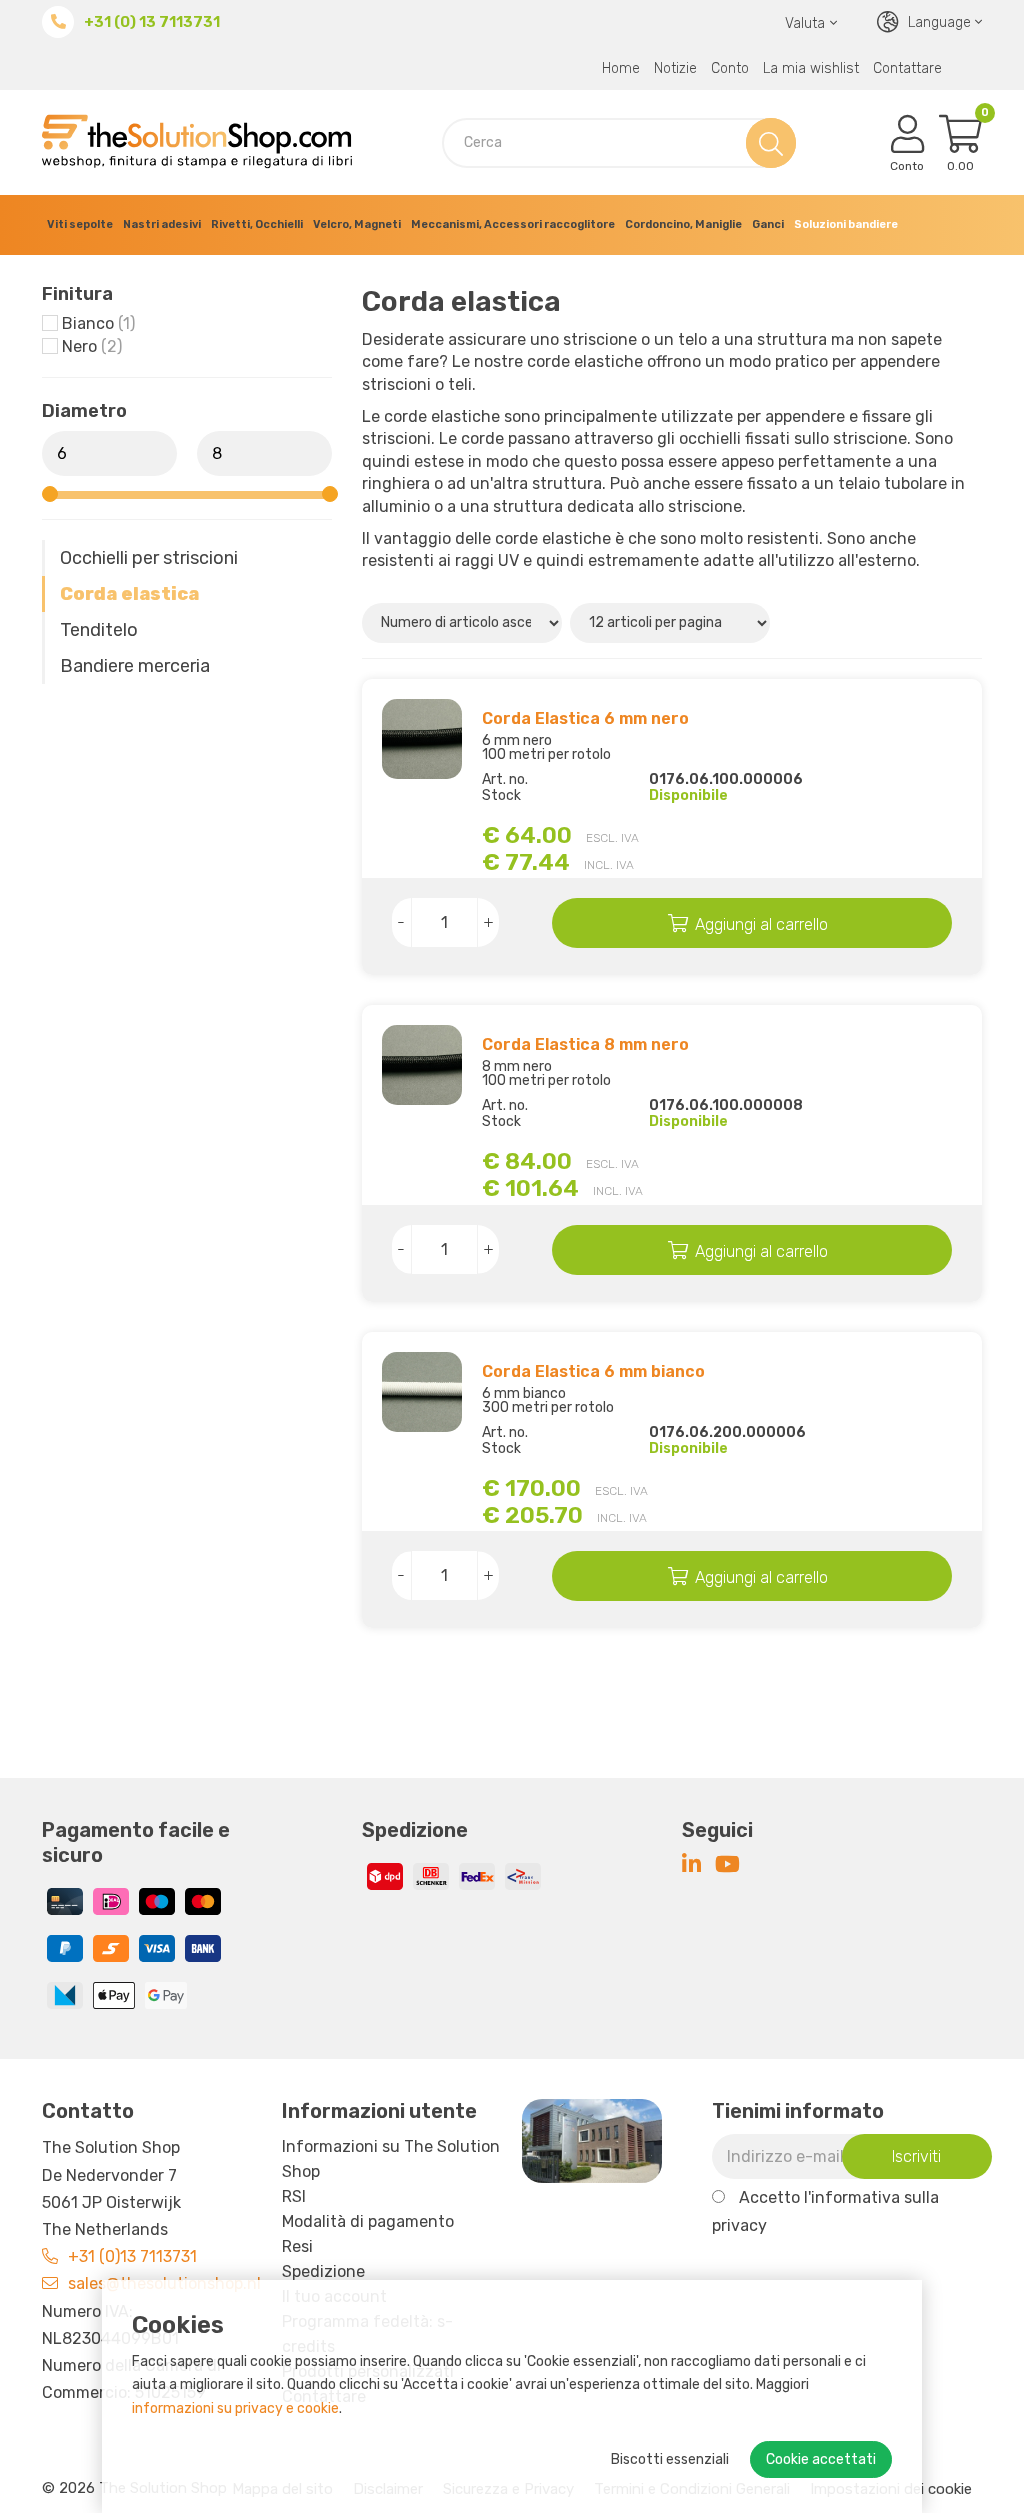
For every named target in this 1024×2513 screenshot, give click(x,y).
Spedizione (323, 2271)
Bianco (98, 323)
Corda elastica (129, 594)
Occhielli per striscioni (149, 558)
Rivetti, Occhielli (257, 224)
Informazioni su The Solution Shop (391, 2159)
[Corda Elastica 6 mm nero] (422, 739)
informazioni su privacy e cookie (235, 2408)
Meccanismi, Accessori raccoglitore (513, 224)
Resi (297, 2246)
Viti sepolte (80, 224)
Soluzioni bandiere (846, 224)
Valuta (805, 23)
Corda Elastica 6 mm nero (585, 718)
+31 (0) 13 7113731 (152, 22)
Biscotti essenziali (670, 2459)
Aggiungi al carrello (761, 924)
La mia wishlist (811, 68)
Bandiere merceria (135, 666)
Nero (92, 346)
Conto (730, 68)
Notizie (675, 68)
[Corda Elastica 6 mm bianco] (422, 1392)
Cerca (767, 142)
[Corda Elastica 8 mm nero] (422, 1065)
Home (621, 68)
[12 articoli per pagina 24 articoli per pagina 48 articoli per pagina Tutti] (672, 621)
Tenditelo (99, 630)
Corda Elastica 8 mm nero (585, 1044)
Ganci (768, 224)
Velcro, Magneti (357, 224)
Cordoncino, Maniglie (683, 224)
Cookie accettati (821, 2459)
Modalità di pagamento (368, 2221)
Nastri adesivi (162, 224)
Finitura (77, 294)
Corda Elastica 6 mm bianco (593, 1371)
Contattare (907, 68)
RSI (294, 2196)
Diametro (84, 411)
